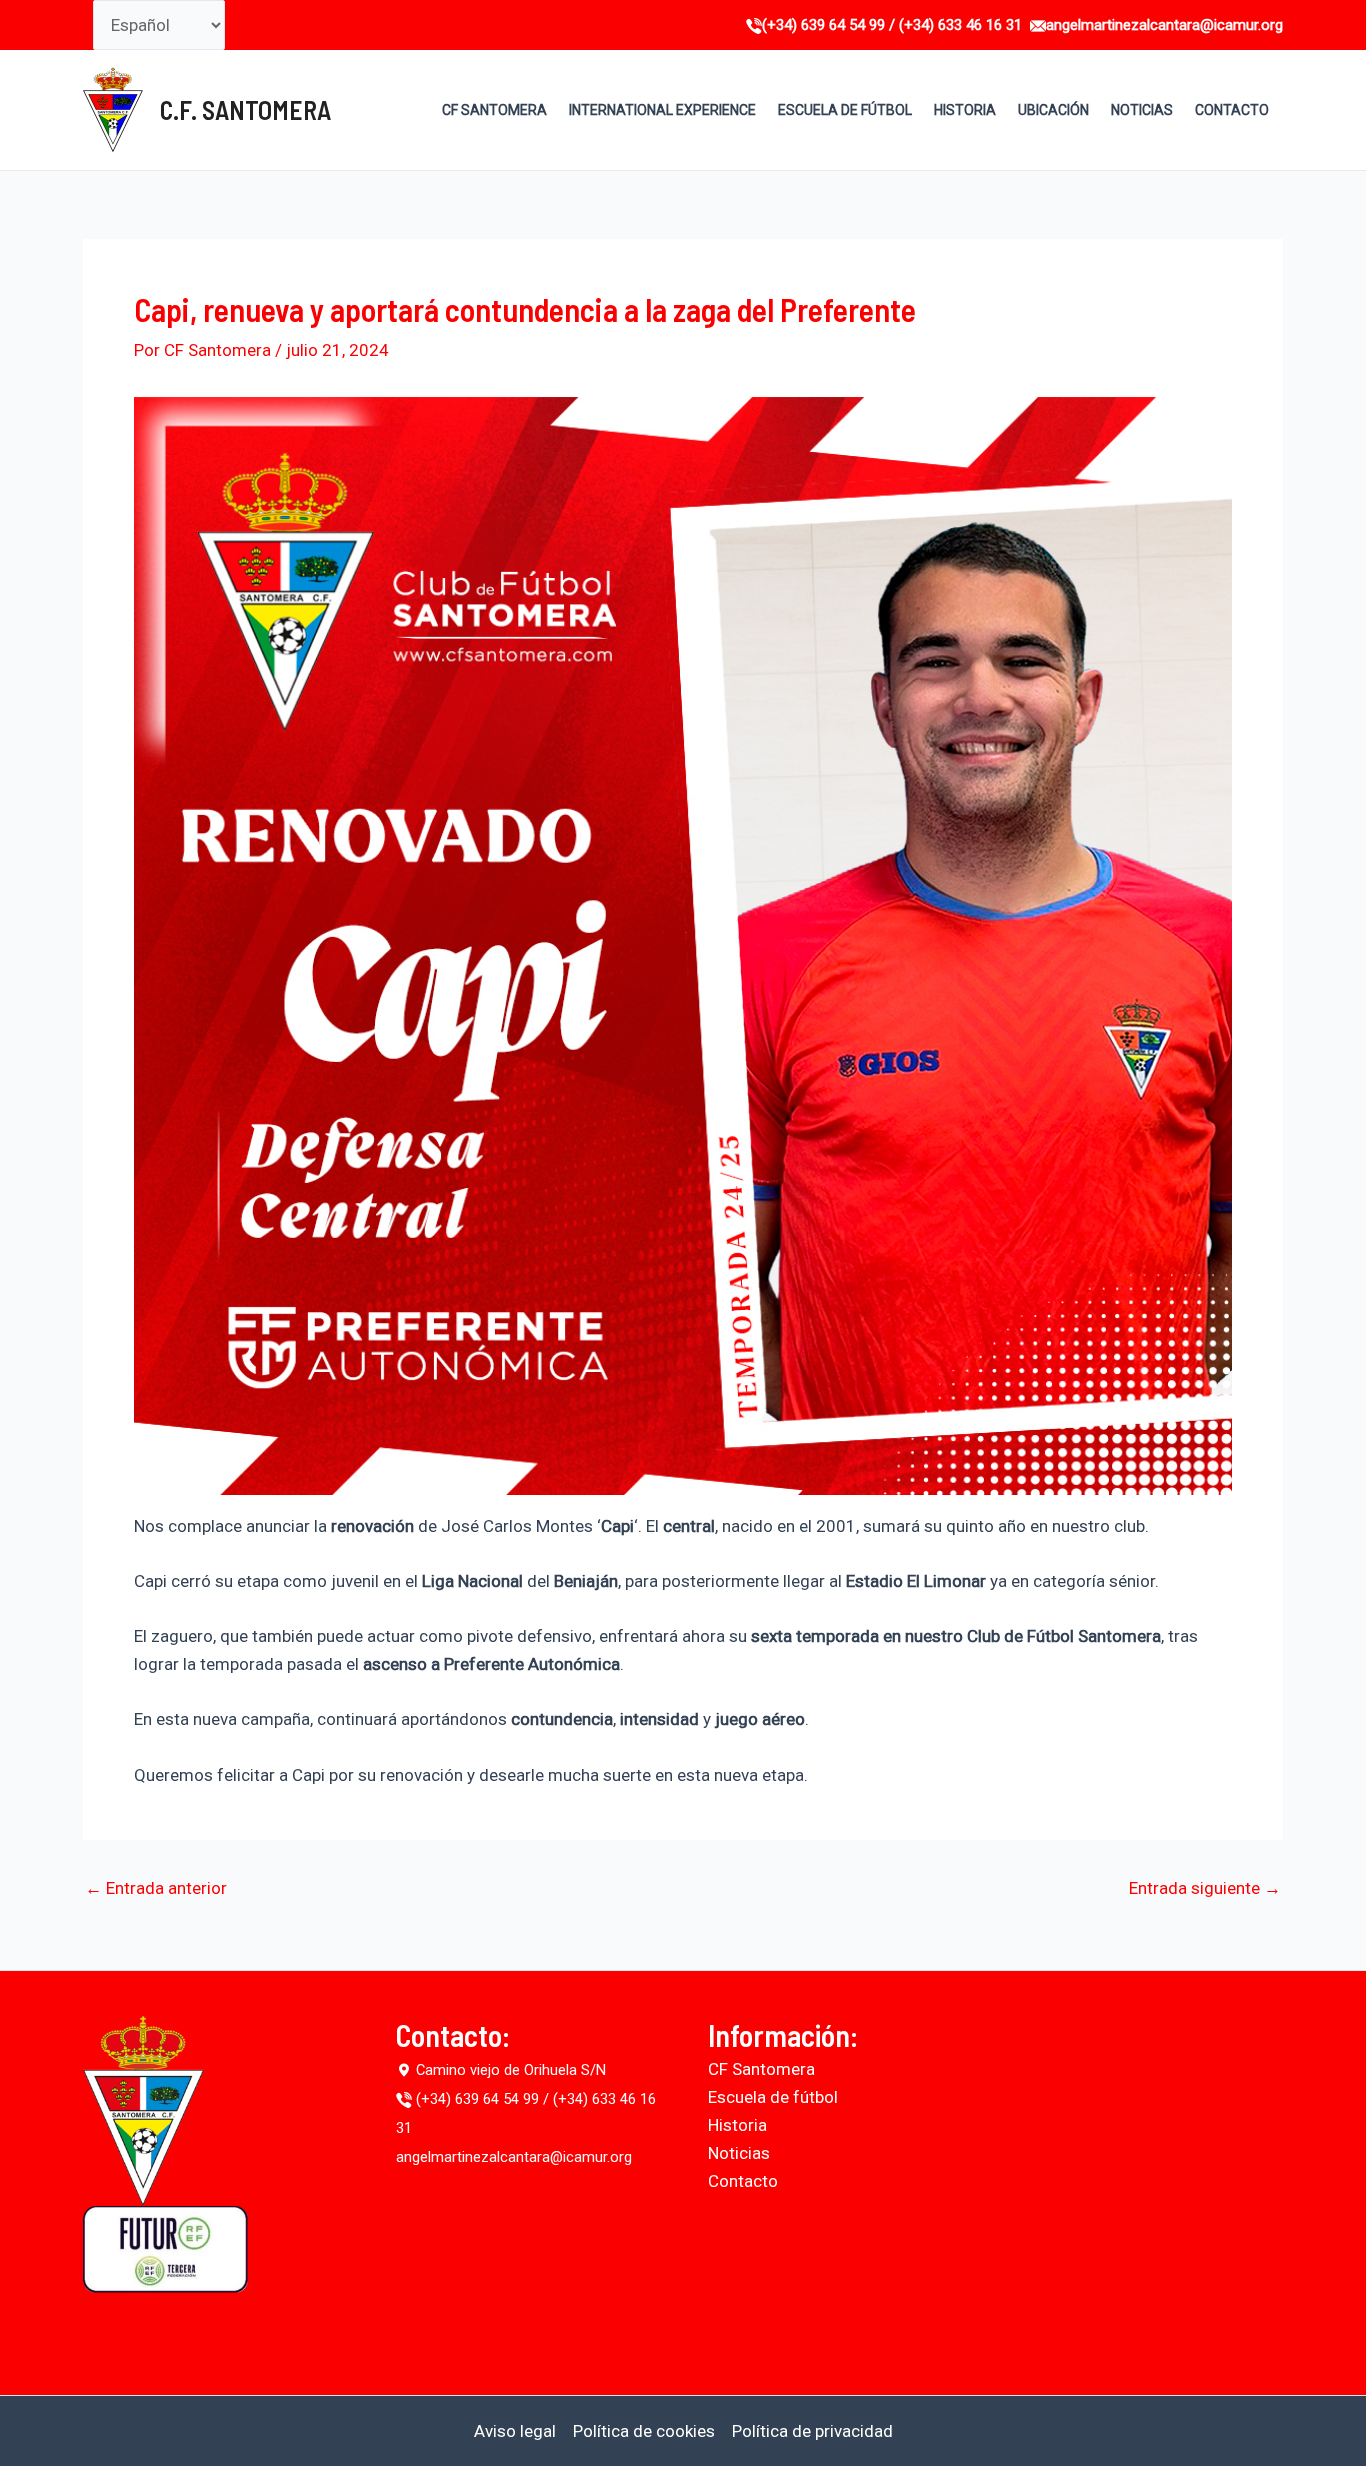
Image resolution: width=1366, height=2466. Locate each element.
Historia (737, 2125)
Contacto (743, 2181)
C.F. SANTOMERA (245, 109)
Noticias (739, 2153)
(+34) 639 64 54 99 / (482, 2099)
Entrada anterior (156, 1888)
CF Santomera (761, 2069)
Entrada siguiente (1205, 1888)
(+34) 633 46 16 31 (960, 25)
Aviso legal (515, 2431)
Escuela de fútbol (773, 2097)
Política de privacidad (812, 2431)
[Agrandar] (1206, 423)
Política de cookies (644, 2431)
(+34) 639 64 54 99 (825, 25)
